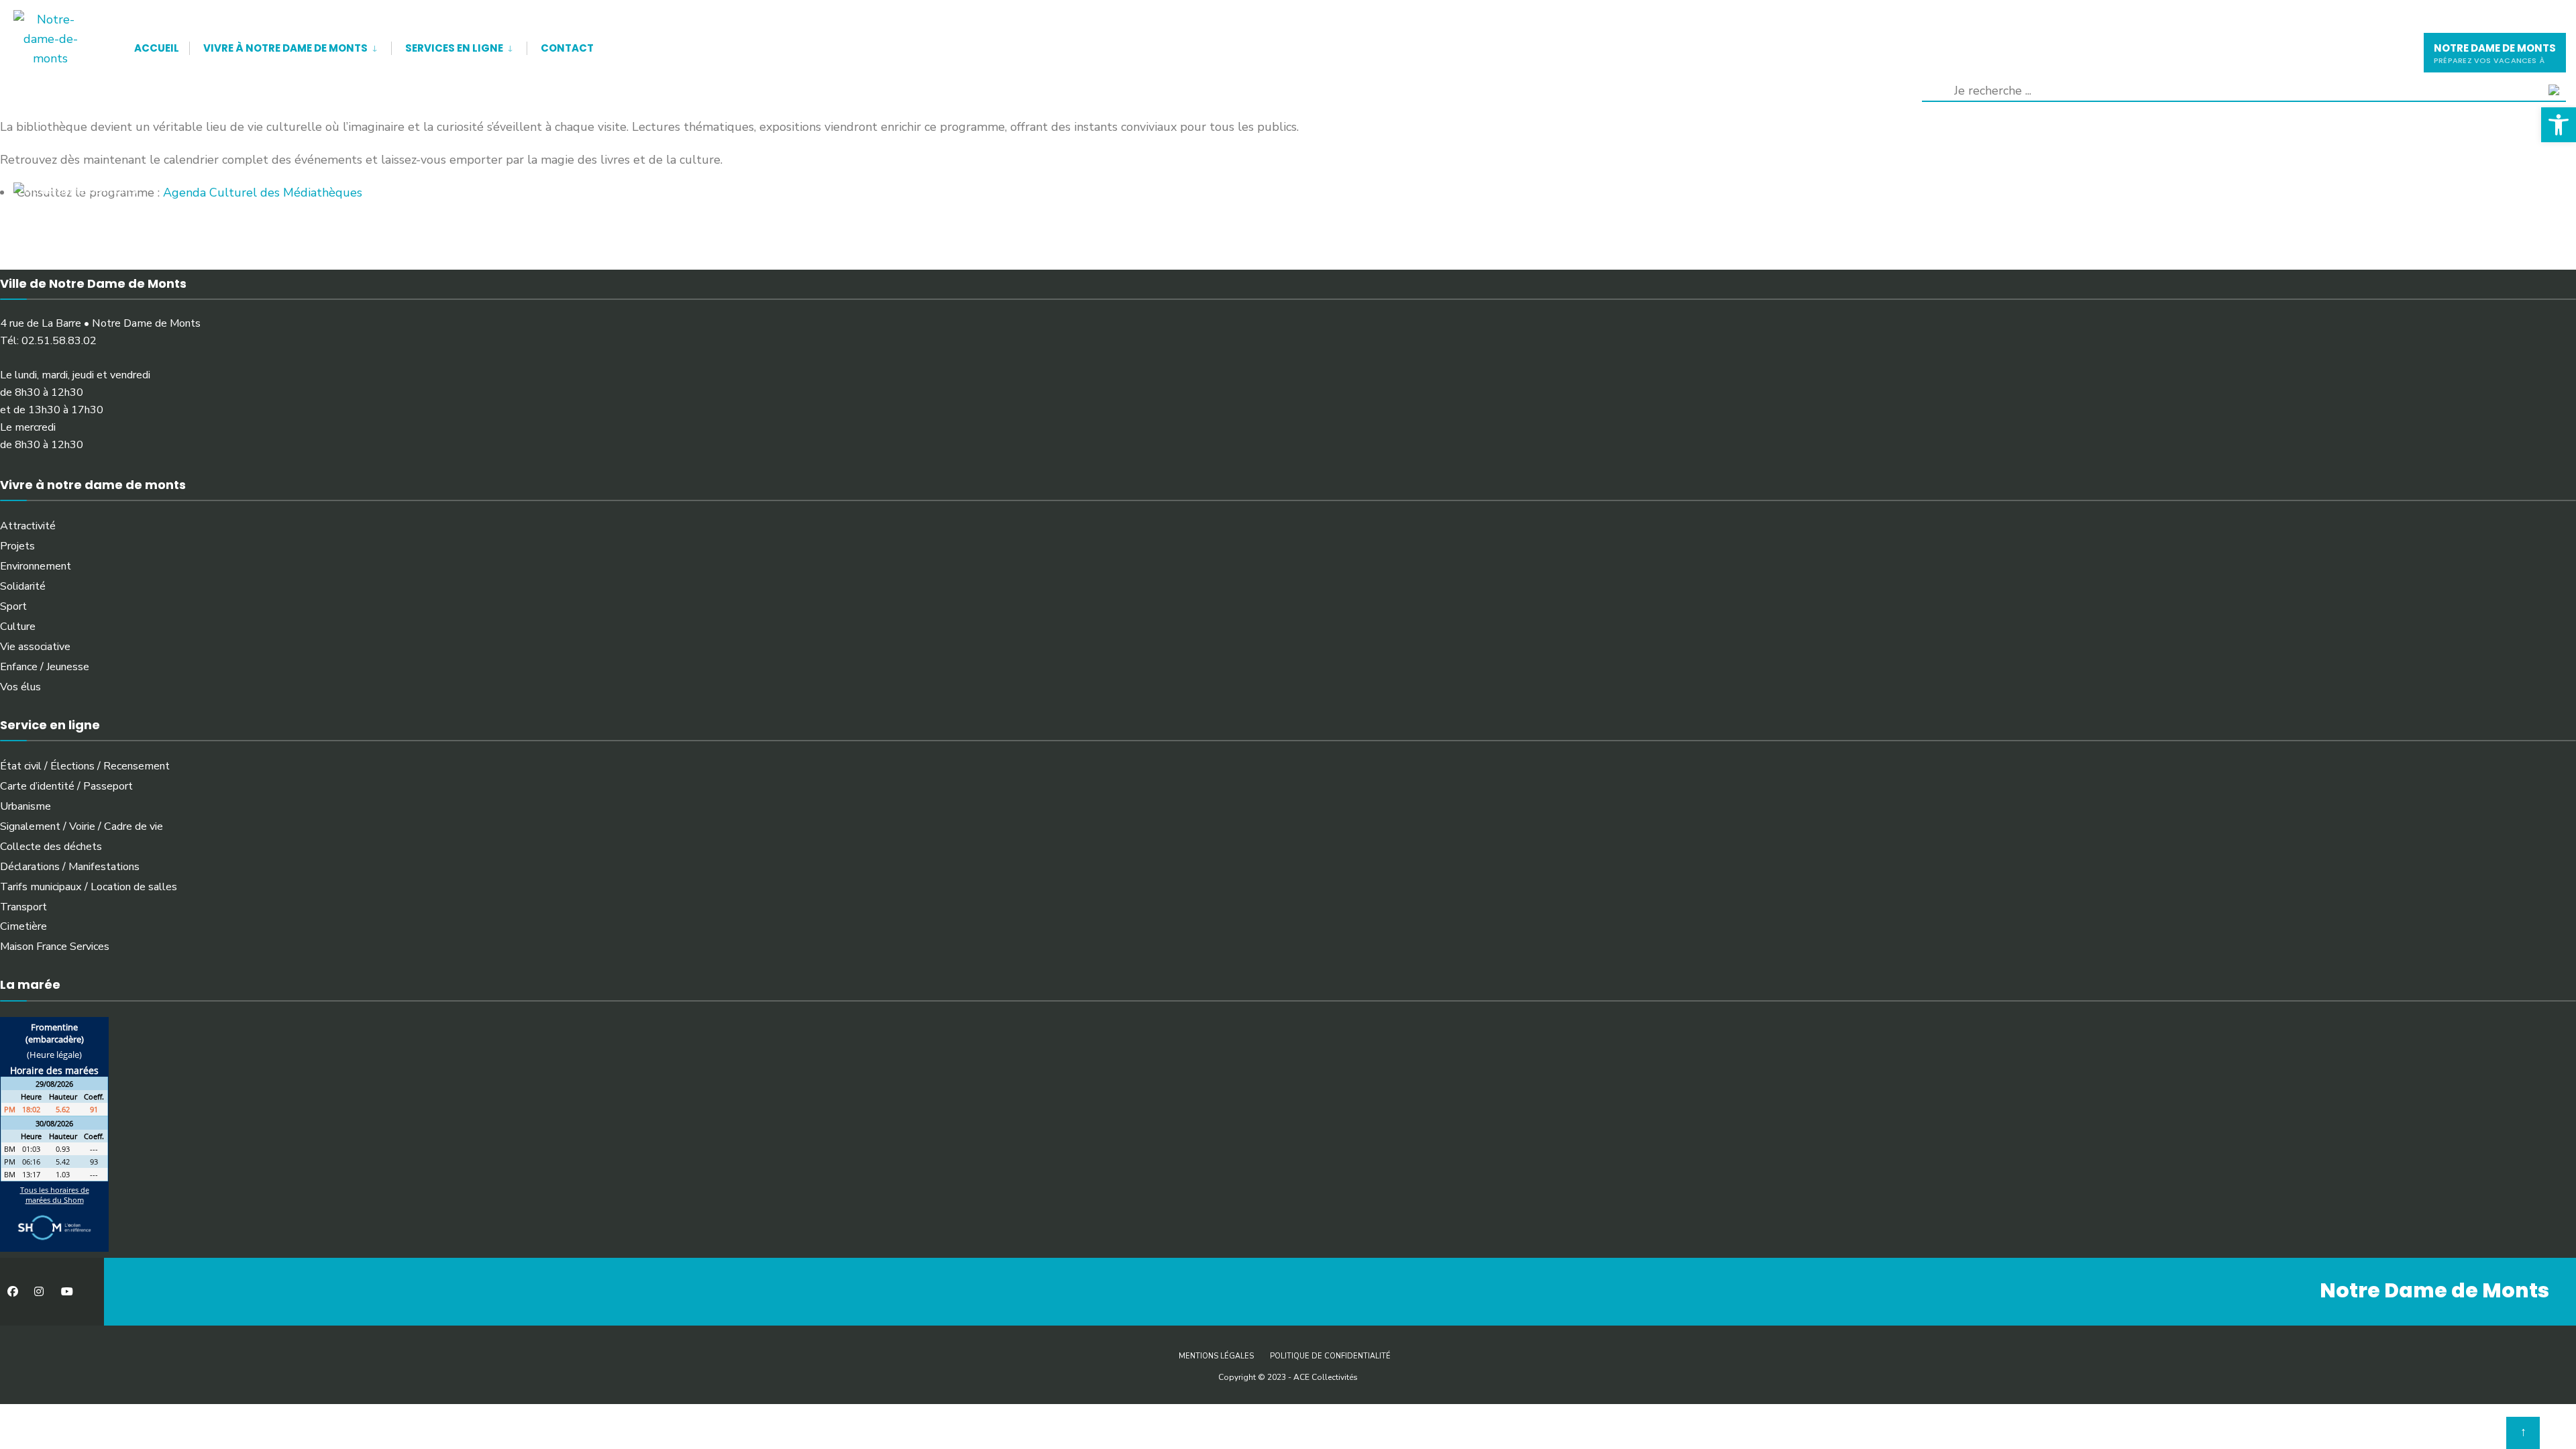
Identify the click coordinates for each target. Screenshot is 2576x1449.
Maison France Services (55, 947)
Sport (13, 606)
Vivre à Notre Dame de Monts (285, 48)
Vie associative (35, 647)
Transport (23, 907)
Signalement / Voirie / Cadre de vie (82, 826)
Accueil (157, 48)
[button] (2559, 125)
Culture (18, 627)
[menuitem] (290, 46)
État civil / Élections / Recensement (85, 766)
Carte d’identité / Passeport (66, 786)
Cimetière (23, 926)
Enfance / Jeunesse (45, 667)
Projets (17, 546)
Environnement (36, 566)
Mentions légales (1216, 1356)
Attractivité (28, 526)
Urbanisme (25, 806)
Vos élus (20, 687)
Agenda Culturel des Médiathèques (263, 193)
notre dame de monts (2495, 53)
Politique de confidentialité (1330, 1356)
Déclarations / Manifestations (70, 867)
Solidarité (23, 586)
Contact (567, 48)
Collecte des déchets (51, 847)
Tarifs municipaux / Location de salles (89, 887)
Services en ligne (454, 48)
